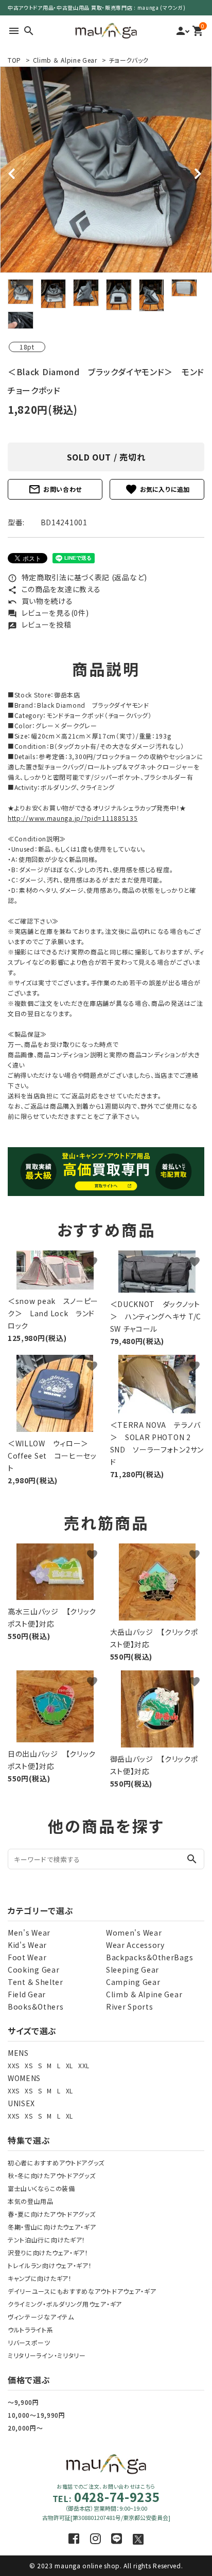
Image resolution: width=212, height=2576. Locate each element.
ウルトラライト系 (31, 2330)
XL (69, 2065)
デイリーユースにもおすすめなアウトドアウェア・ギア (82, 2291)
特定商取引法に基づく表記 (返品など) (77, 577)
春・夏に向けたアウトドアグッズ (52, 2214)
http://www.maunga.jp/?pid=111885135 (73, 818)
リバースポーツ (29, 2342)
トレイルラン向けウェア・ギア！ (50, 2265)
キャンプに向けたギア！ (40, 2278)
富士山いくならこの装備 (41, 2188)
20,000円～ (25, 2428)
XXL (84, 2065)
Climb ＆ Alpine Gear (65, 60)
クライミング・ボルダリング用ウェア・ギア (65, 2304)
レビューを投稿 (40, 624)
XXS (14, 2065)
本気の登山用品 (31, 2201)
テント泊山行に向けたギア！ (47, 2240)
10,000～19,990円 (37, 2415)
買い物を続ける (40, 601)
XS (29, 2065)
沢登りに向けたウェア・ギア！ (48, 2252)
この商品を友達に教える (54, 589)
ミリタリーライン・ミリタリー (47, 2355)
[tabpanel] (106, 170)
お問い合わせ (55, 489)
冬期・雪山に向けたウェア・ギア (52, 2227)
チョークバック (129, 60)
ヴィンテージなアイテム (41, 2317)
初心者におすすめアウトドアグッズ (56, 2163)
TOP (14, 60)
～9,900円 (23, 2402)
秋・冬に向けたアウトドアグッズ (52, 2175)
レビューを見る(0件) (48, 613)
